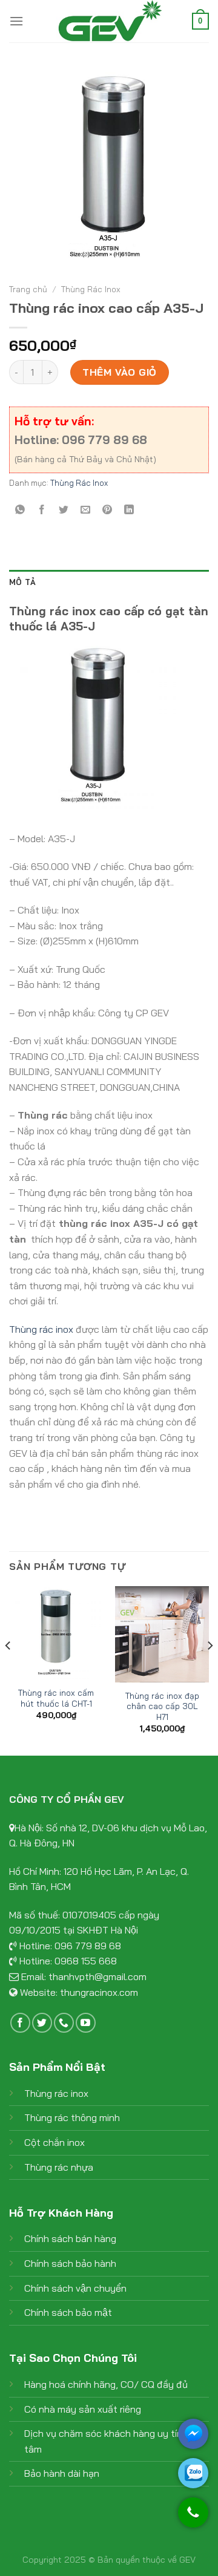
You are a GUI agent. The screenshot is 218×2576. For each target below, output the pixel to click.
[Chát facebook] (193, 2434)
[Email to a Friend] (86, 510)
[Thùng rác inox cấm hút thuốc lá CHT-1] (56, 1633)
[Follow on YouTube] (86, 2023)
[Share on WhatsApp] (20, 510)
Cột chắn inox (54, 2142)
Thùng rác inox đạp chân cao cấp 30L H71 (162, 1706)
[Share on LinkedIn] (129, 510)
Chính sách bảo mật (68, 2312)
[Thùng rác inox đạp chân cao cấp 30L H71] (162, 1635)
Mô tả (22, 582)
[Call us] (64, 2023)
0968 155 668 (86, 1961)
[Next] (210, 1670)
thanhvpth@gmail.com (97, 1976)
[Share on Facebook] (42, 510)
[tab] (109, 582)
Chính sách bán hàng (70, 2238)
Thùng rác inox (41, 1329)
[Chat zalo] (193, 2473)
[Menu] (16, 21)
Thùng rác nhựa (59, 2167)
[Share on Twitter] (64, 510)
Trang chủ (28, 289)
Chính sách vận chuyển (75, 2288)
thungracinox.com (99, 1992)
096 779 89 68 (88, 1946)
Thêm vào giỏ (120, 372)
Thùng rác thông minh (72, 2117)
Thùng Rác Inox (91, 289)
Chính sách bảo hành (70, 2263)
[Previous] (8, 1670)
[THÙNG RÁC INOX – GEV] (109, 21)
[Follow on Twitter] (42, 2023)
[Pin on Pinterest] (107, 510)
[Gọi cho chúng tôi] (193, 2518)
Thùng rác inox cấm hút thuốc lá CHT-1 (56, 1698)
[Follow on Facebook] (20, 2023)
